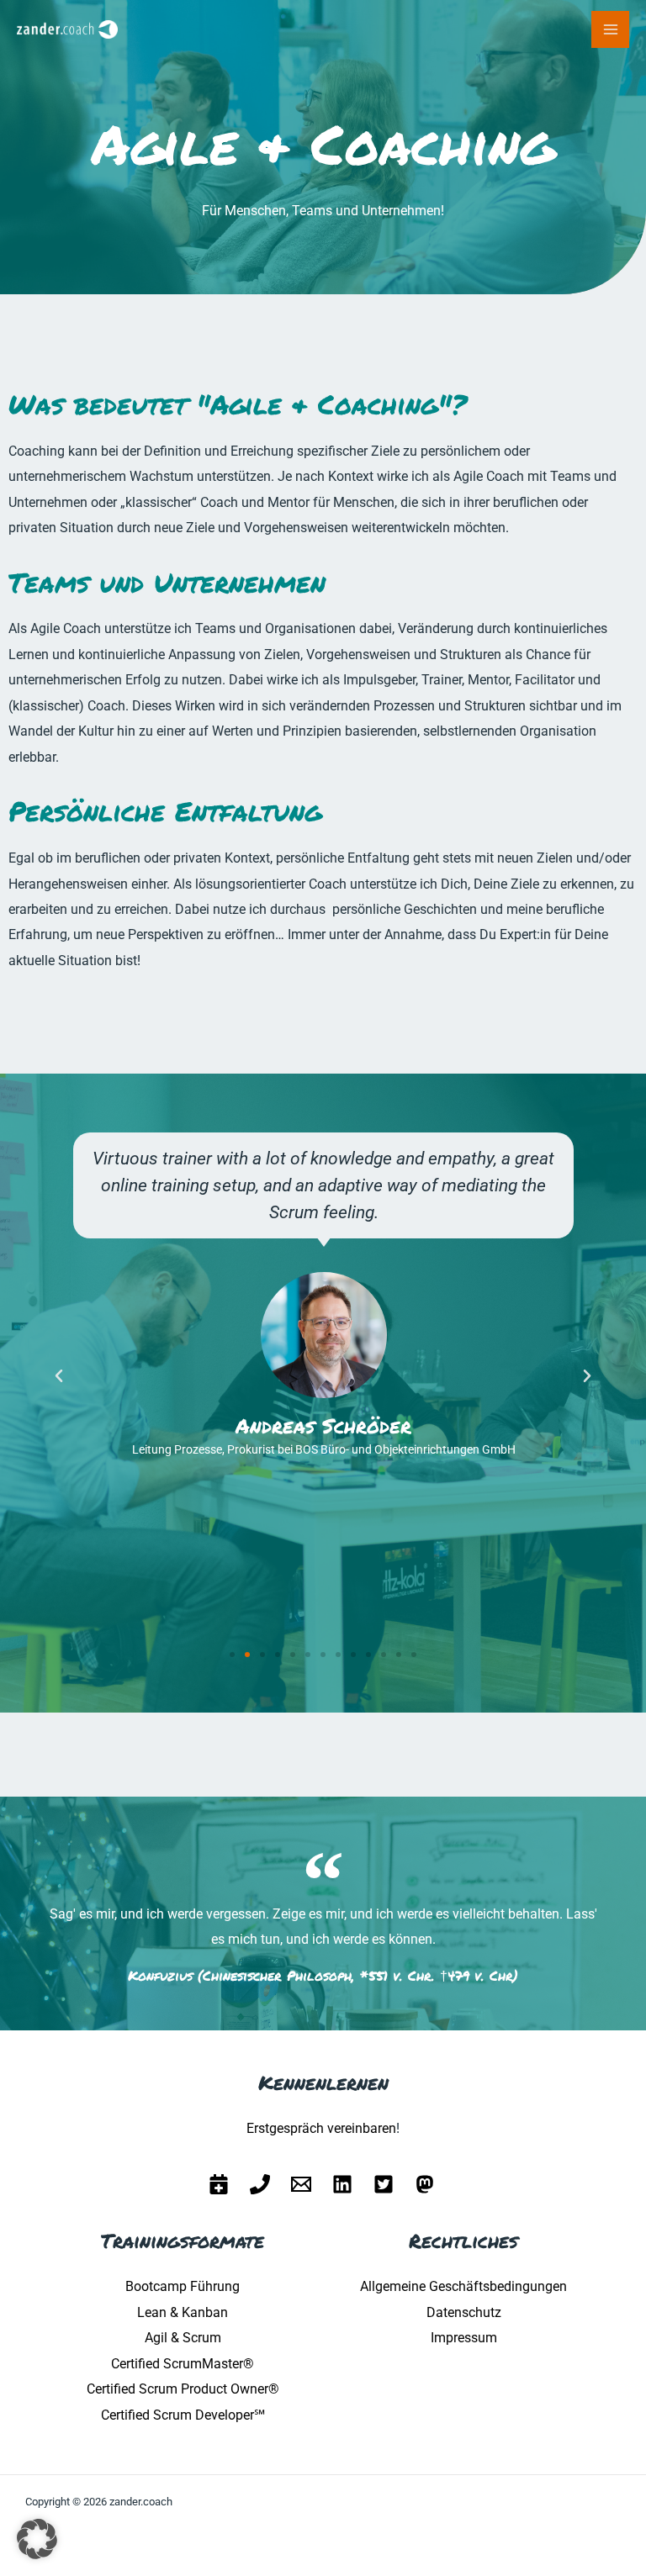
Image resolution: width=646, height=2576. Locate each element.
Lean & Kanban (183, 2312)
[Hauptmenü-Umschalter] (610, 30)
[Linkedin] (342, 2184)
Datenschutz (464, 2312)
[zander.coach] (67, 30)
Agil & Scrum (183, 2338)
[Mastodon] (425, 2184)
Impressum (464, 2338)
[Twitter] (384, 2184)
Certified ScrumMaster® (183, 2364)
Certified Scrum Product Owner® (183, 2389)
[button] (59, 1376)
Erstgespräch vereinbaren (321, 2128)
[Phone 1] (260, 2184)
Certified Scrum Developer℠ (183, 2415)
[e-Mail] (301, 2184)
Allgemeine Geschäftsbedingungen (463, 2286)
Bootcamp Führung (183, 2286)
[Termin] (219, 2184)
